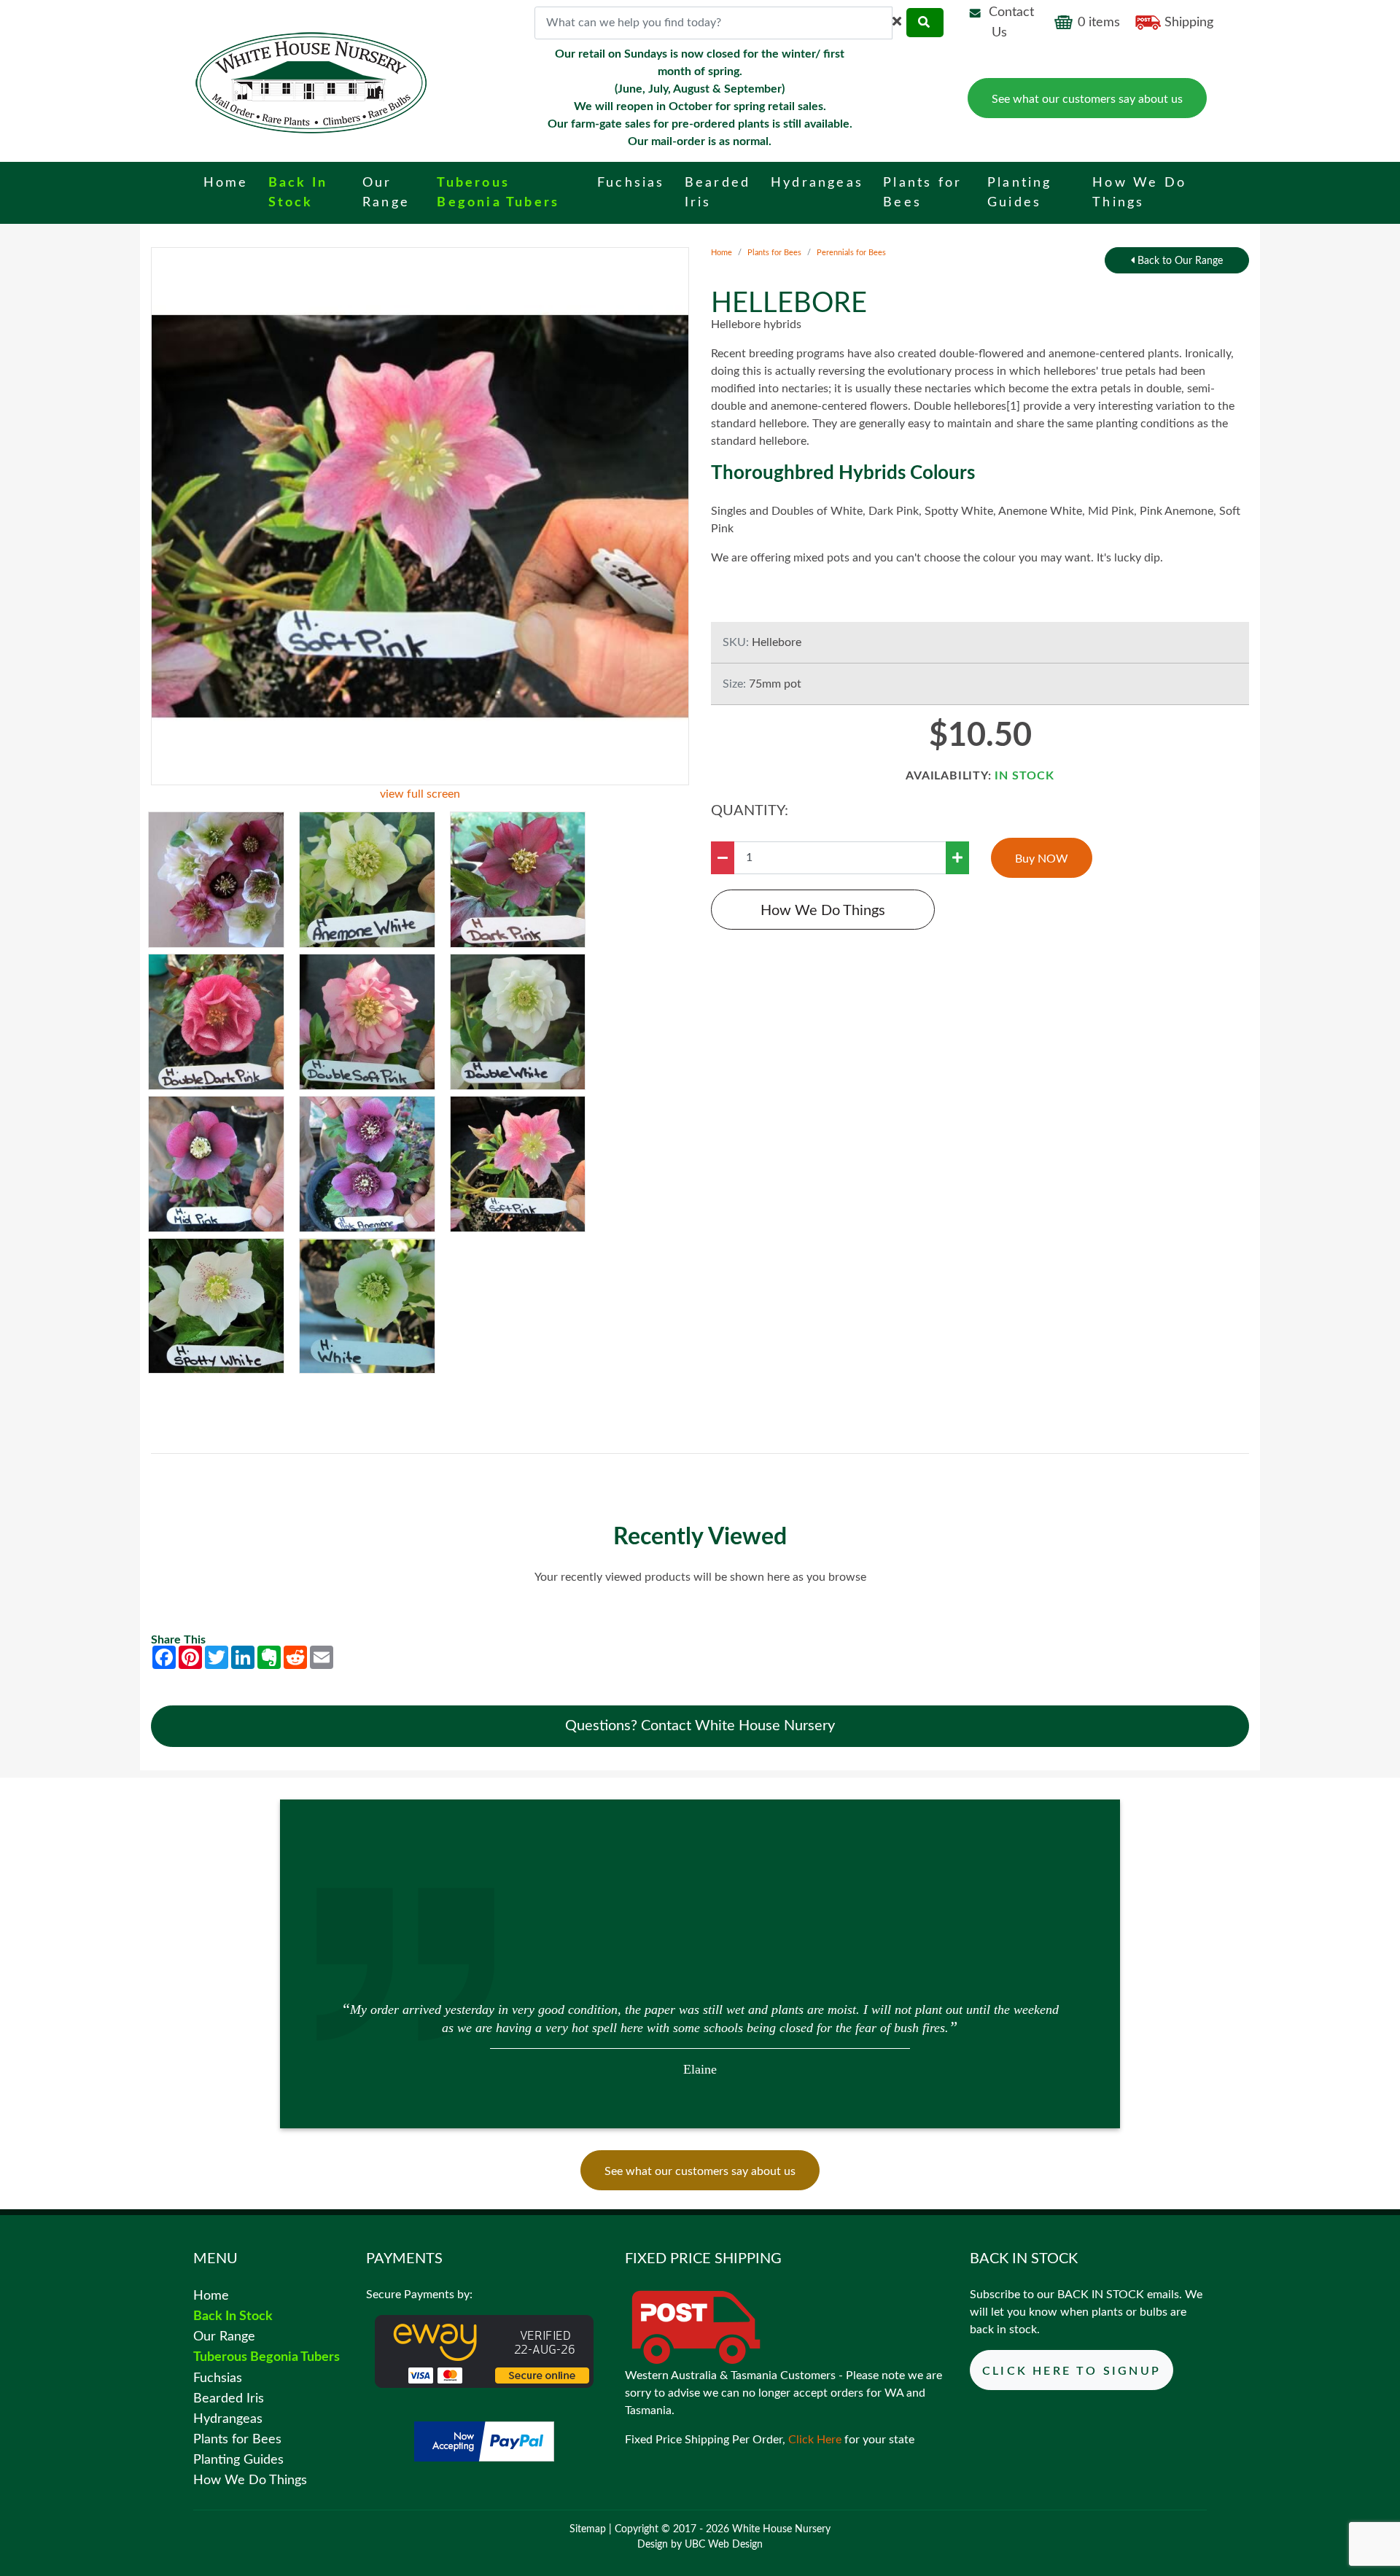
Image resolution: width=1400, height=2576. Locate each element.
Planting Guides (238, 2460)
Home (722, 253)
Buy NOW (1042, 860)
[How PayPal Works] (484, 2441)
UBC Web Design (724, 2545)
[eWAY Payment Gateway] (484, 2351)
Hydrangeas (228, 2419)
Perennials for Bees (851, 253)
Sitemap (588, 2529)
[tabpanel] (700, 2038)
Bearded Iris (229, 2398)
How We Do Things (823, 911)
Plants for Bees (774, 253)
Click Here (815, 2440)
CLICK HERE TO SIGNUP (1072, 2371)
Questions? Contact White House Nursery (700, 1726)
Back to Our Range (1179, 261)
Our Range (224, 2336)
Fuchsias (218, 2378)
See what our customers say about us (1087, 99)
